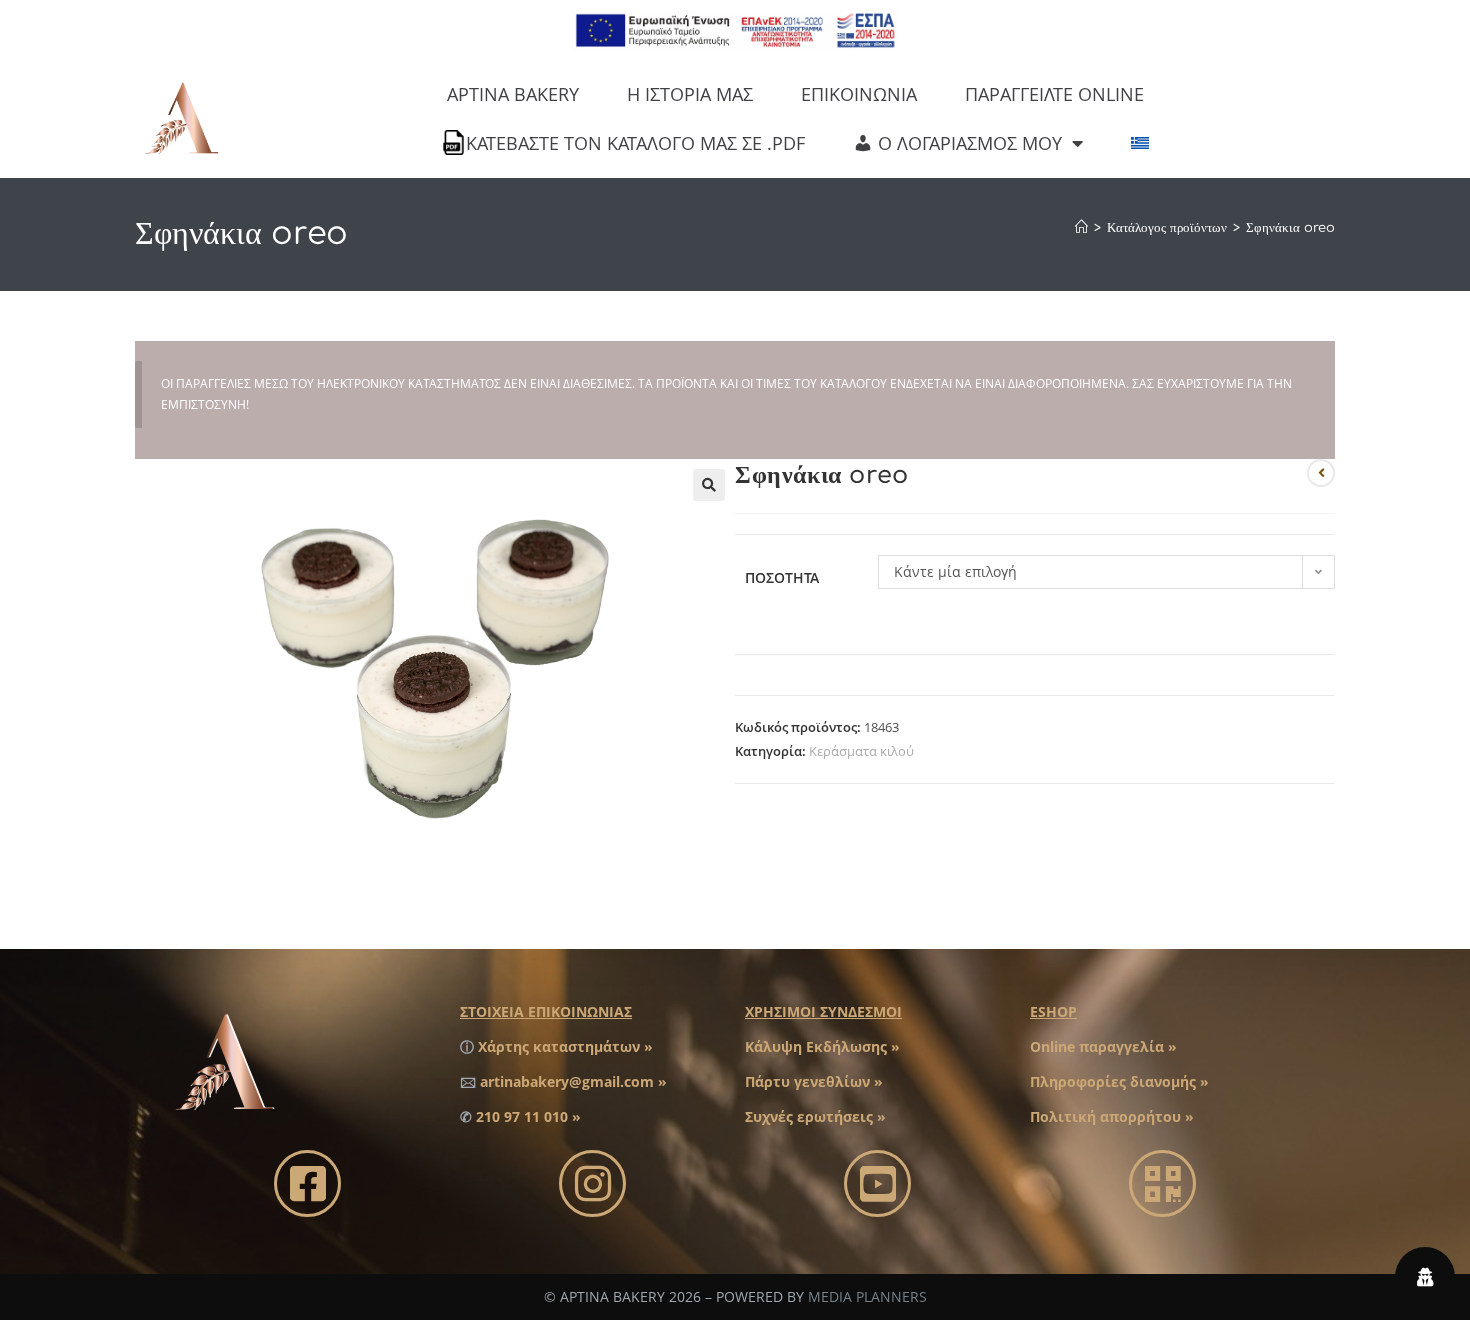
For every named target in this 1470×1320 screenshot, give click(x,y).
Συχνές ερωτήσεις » (815, 1116)
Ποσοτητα (782, 577)
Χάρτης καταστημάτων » (565, 1046)
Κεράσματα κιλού (861, 751)
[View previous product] (1321, 473)
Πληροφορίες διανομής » (1119, 1081)
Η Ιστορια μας (690, 94)
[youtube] (877, 1183)
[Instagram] (592, 1183)
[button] (709, 485)
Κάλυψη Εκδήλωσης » (822, 1046)
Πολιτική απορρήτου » (1112, 1116)
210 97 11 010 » (528, 1116)
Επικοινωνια (859, 94)
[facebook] (307, 1183)
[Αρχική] (1081, 228)
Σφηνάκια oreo (1290, 228)
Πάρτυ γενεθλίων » (814, 1081)
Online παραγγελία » (1103, 1046)
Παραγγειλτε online (1054, 94)
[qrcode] (1162, 1183)
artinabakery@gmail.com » (573, 1081)
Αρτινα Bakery (513, 94)
